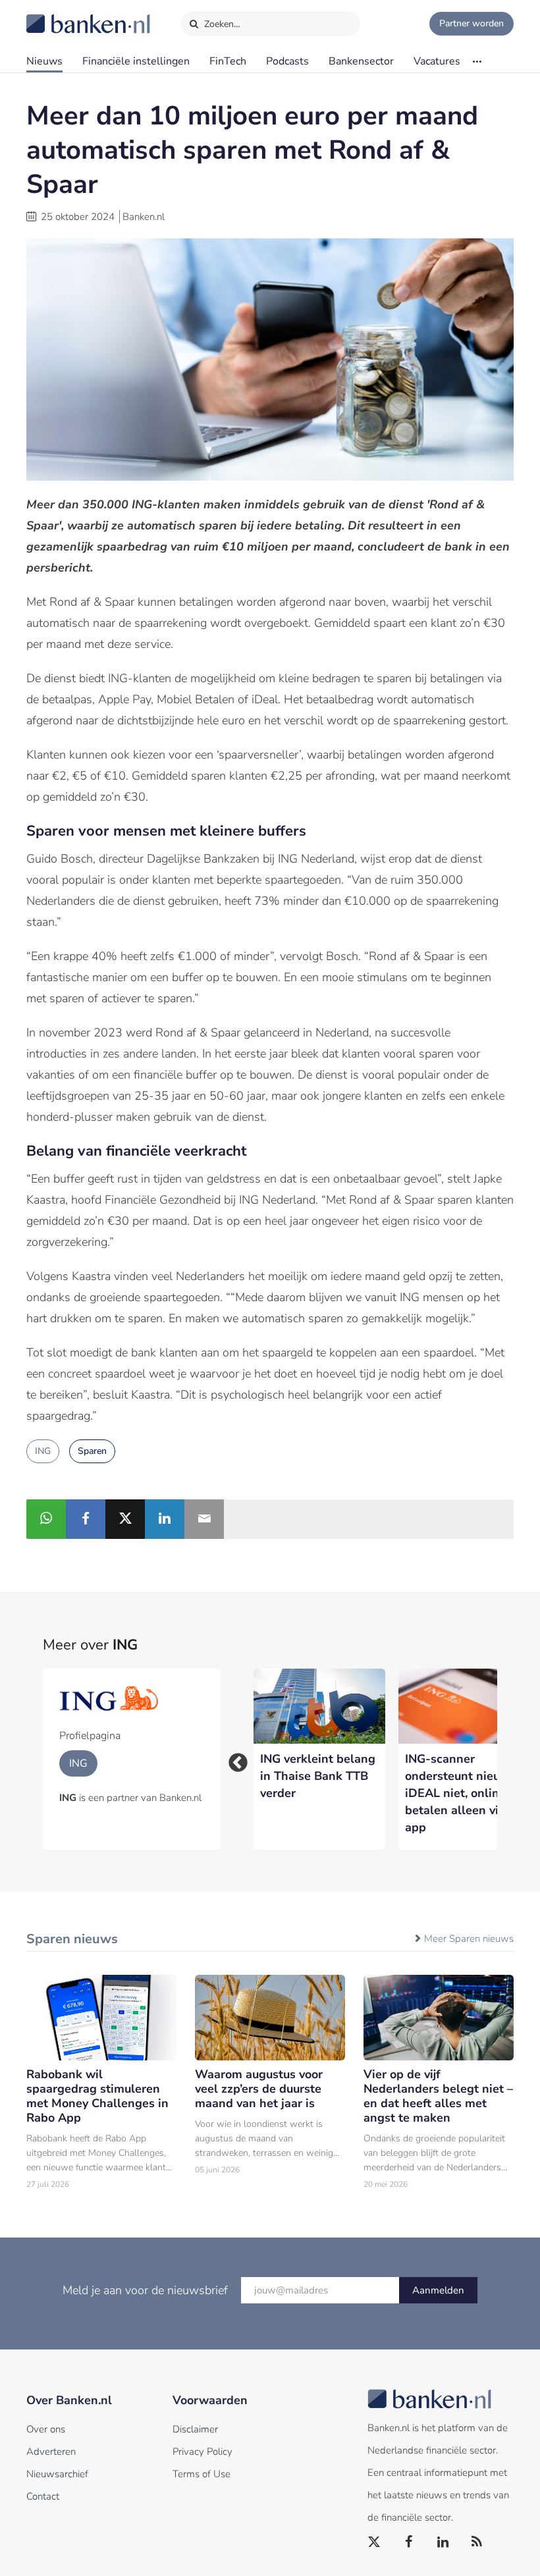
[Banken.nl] (56, 15)
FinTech (228, 61)
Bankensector (361, 61)
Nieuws (44, 61)
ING (43, 1451)
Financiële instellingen (136, 61)
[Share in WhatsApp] (46, 1519)
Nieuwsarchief (57, 2474)
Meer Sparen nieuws (469, 1939)
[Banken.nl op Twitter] (375, 2542)
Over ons (46, 2429)
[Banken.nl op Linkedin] (443, 2542)
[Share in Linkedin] (165, 1519)
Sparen (92, 1451)
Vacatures (437, 61)
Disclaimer (195, 2429)
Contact (43, 2496)
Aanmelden (438, 2290)
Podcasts (287, 61)
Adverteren (51, 2452)
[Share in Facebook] (86, 1519)
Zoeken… (221, 24)
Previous (234, 1759)
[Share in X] (125, 1519)
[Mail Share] (204, 1519)
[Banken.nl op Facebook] (409, 2542)
